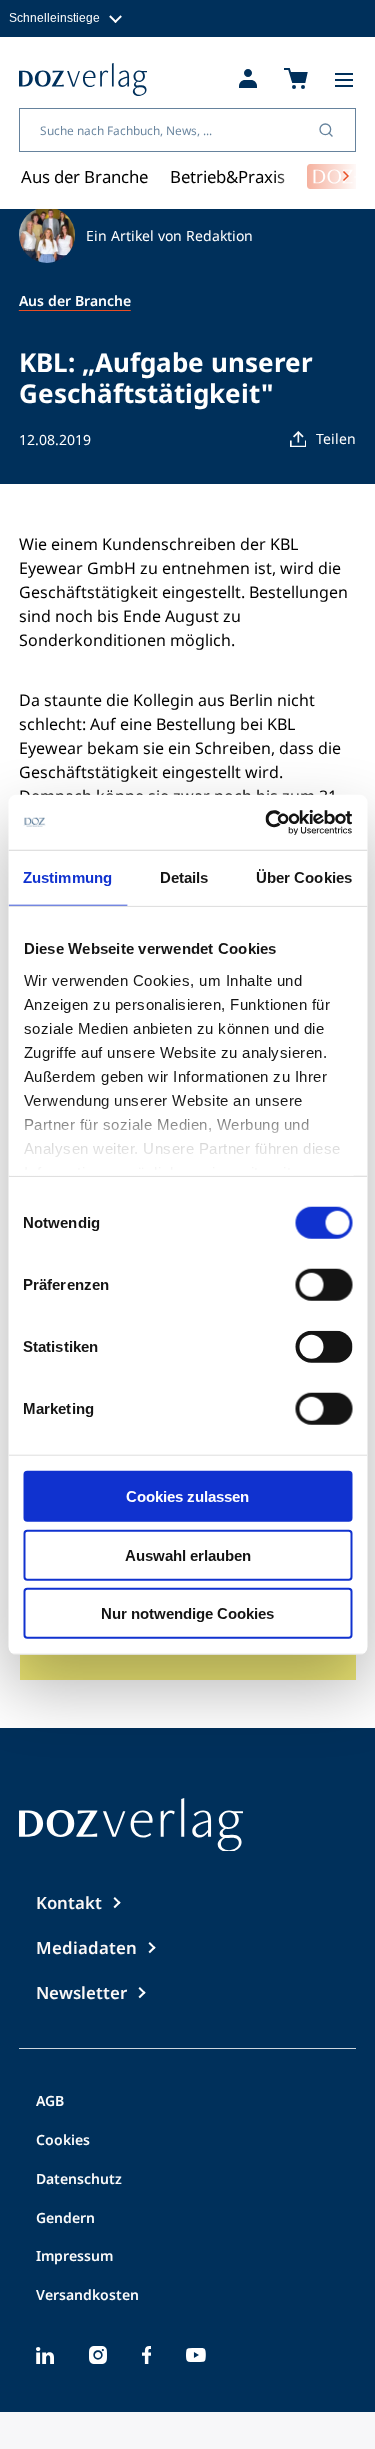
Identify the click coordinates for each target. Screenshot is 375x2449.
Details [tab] (184, 877)
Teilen (336, 438)
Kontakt (69, 1902)
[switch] (323, 1285)
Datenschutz (79, 2180)
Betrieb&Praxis (227, 176)
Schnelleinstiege (54, 17)
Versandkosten (87, 2296)
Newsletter (81, 1992)
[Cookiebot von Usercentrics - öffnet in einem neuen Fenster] (267, 822)
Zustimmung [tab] (67, 877)
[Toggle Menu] (344, 80)
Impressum (74, 2257)
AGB (50, 2102)
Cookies (63, 2141)
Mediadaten (86, 1947)
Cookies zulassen (187, 1496)
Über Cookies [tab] (304, 877)
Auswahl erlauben (188, 1554)
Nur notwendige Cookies (187, 1613)
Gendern (65, 2219)
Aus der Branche (84, 176)
